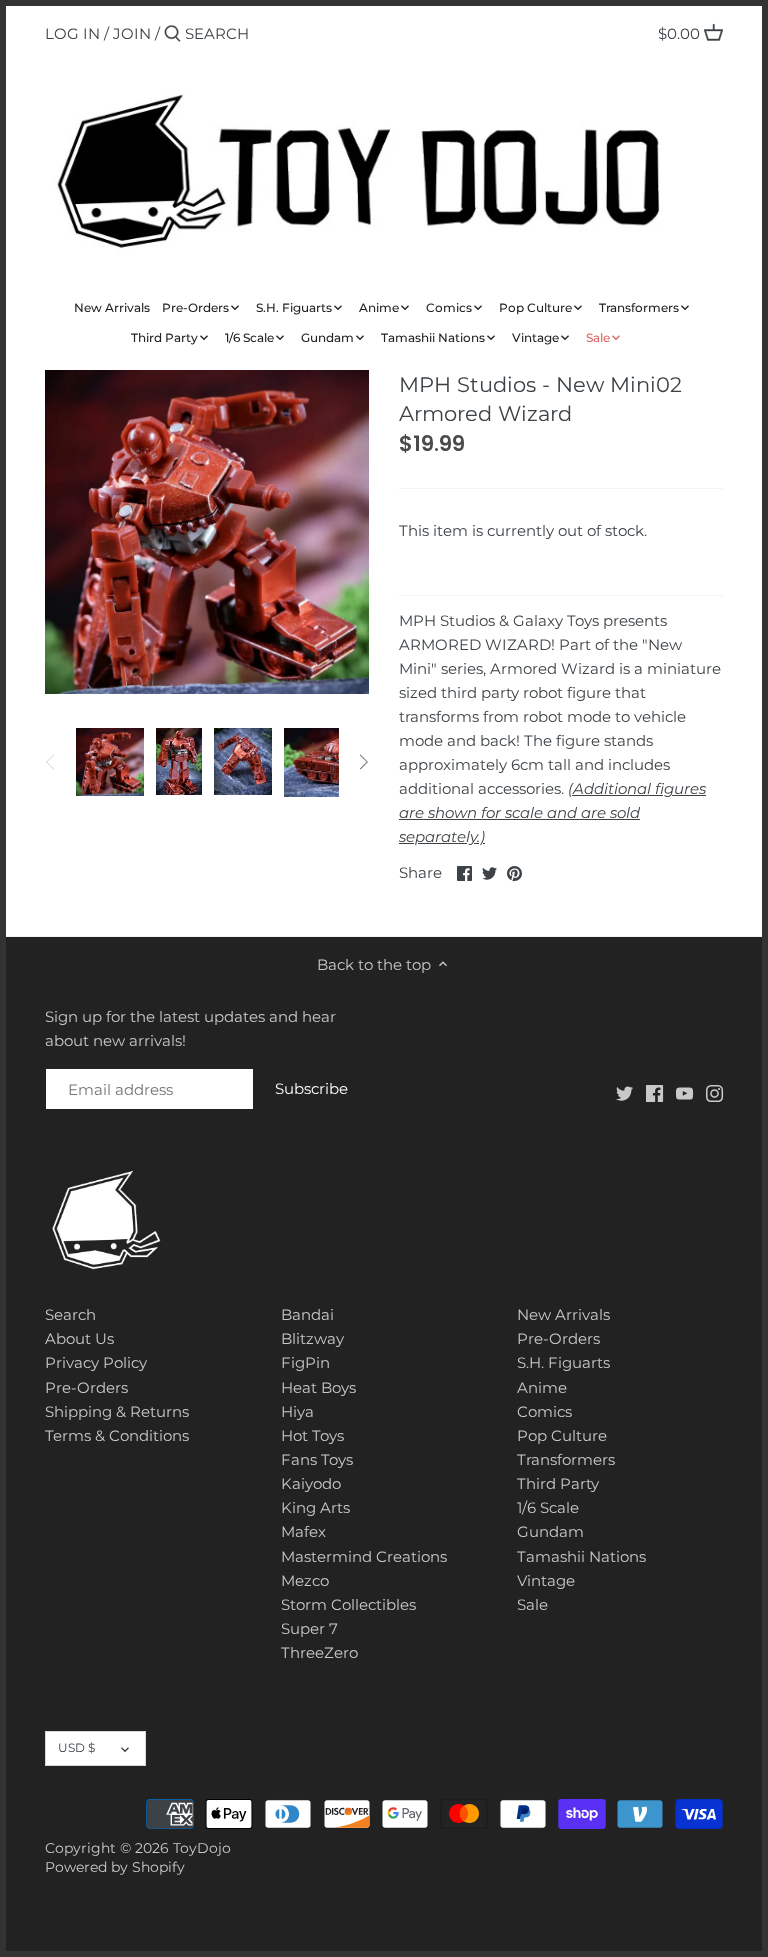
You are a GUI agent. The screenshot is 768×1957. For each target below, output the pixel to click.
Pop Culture (562, 1435)
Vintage (546, 1580)
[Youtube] (684, 1092)
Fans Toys (317, 1459)
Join (132, 33)
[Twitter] (624, 1092)
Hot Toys (312, 1435)
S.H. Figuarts (563, 1362)
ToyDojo (202, 1848)
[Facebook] (654, 1092)
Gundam (550, 1531)
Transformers (566, 1459)
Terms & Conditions (117, 1435)
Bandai (307, 1314)
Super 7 (309, 1628)
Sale (532, 1604)
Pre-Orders (86, 1387)
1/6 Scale (548, 1507)
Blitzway (312, 1338)
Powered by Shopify (115, 1867)
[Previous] (51, 762)
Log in (72, 33)
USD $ (76, 1747)
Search (70, 1314)
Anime (542, 1387)
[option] (110, 762)
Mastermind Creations (364, 1556)
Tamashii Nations (581, 1556)
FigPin (305, 1362)
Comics (544, 1411)
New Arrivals (563, 1314)
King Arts (315, 1507)
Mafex (303, 1531)
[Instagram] (714, 1092)
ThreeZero (319, 1652)
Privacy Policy (96, 1362)
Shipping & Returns (117, 1411)
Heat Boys (318, 1387)
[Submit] (172, 34)
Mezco (305, 1580)
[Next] (363, 762)
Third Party (558, 1483)
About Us (79, 1338)
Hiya (297, 1411)
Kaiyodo (311, 1483)
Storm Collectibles (348, 1604)
